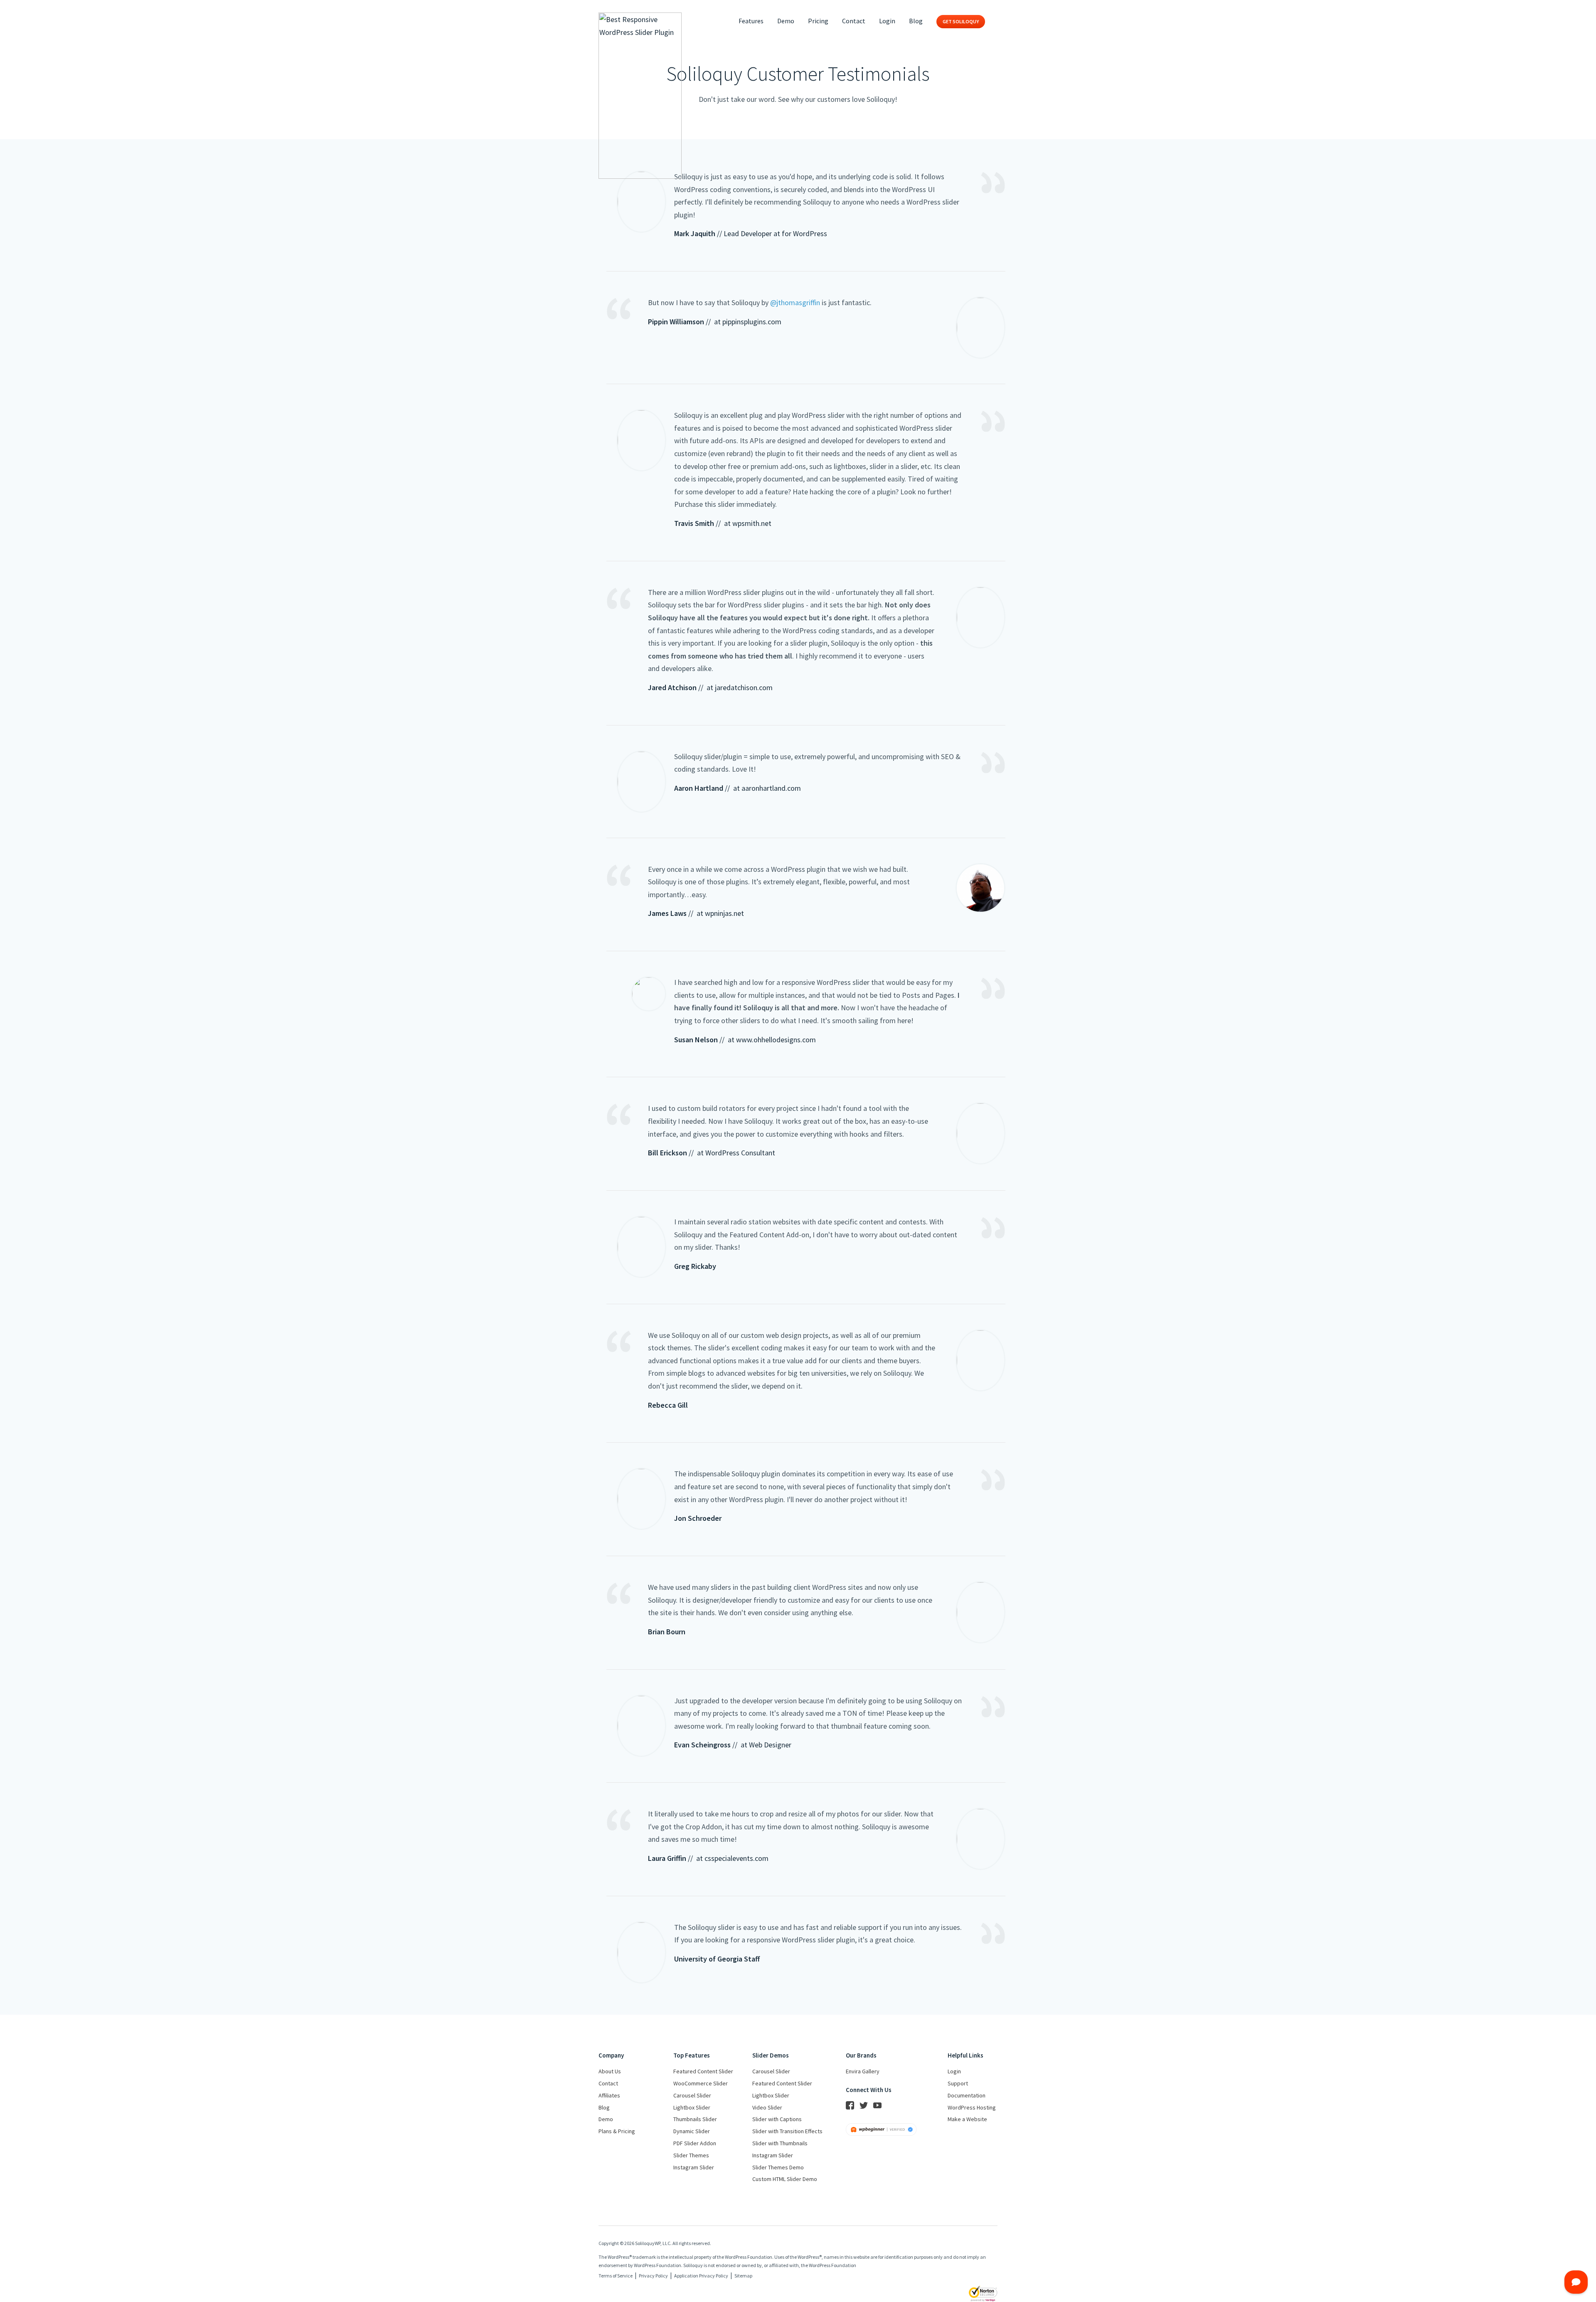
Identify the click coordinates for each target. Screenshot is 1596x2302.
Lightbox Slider (692, 2107)
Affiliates (609, 2095)
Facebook (850, 2105)
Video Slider (767, 2107)
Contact (854, 21)
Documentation (967, 2095)
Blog (916, 21)
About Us (610, 2071)
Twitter (864, 2105)
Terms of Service (616, 2276)
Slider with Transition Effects (787, 2131)
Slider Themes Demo (778, 2167)
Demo (786, 21)
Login (887, 21)
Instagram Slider (694, 2167)
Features (751, 21)
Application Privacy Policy (701, 2276)
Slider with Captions (777, 2119)
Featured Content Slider (703, 2071)
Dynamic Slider (692, 2131)
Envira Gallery (863, 2071)
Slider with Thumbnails (780, 2143)
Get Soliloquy (961, 21)
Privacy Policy (653, 2276)
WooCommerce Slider (701, 2083)
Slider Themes (691, 2155)
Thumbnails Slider (695, 2119)
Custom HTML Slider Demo (785, 2179)
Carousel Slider (692, 2095)
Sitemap (743, 2276)
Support (958, 2083)
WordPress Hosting (972, 2107)
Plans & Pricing (617, 2131)
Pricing (818, 21)
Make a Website (967, 2119)
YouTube (877, 2105)
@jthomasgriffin (795, 302)
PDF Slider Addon (695, 2143)
